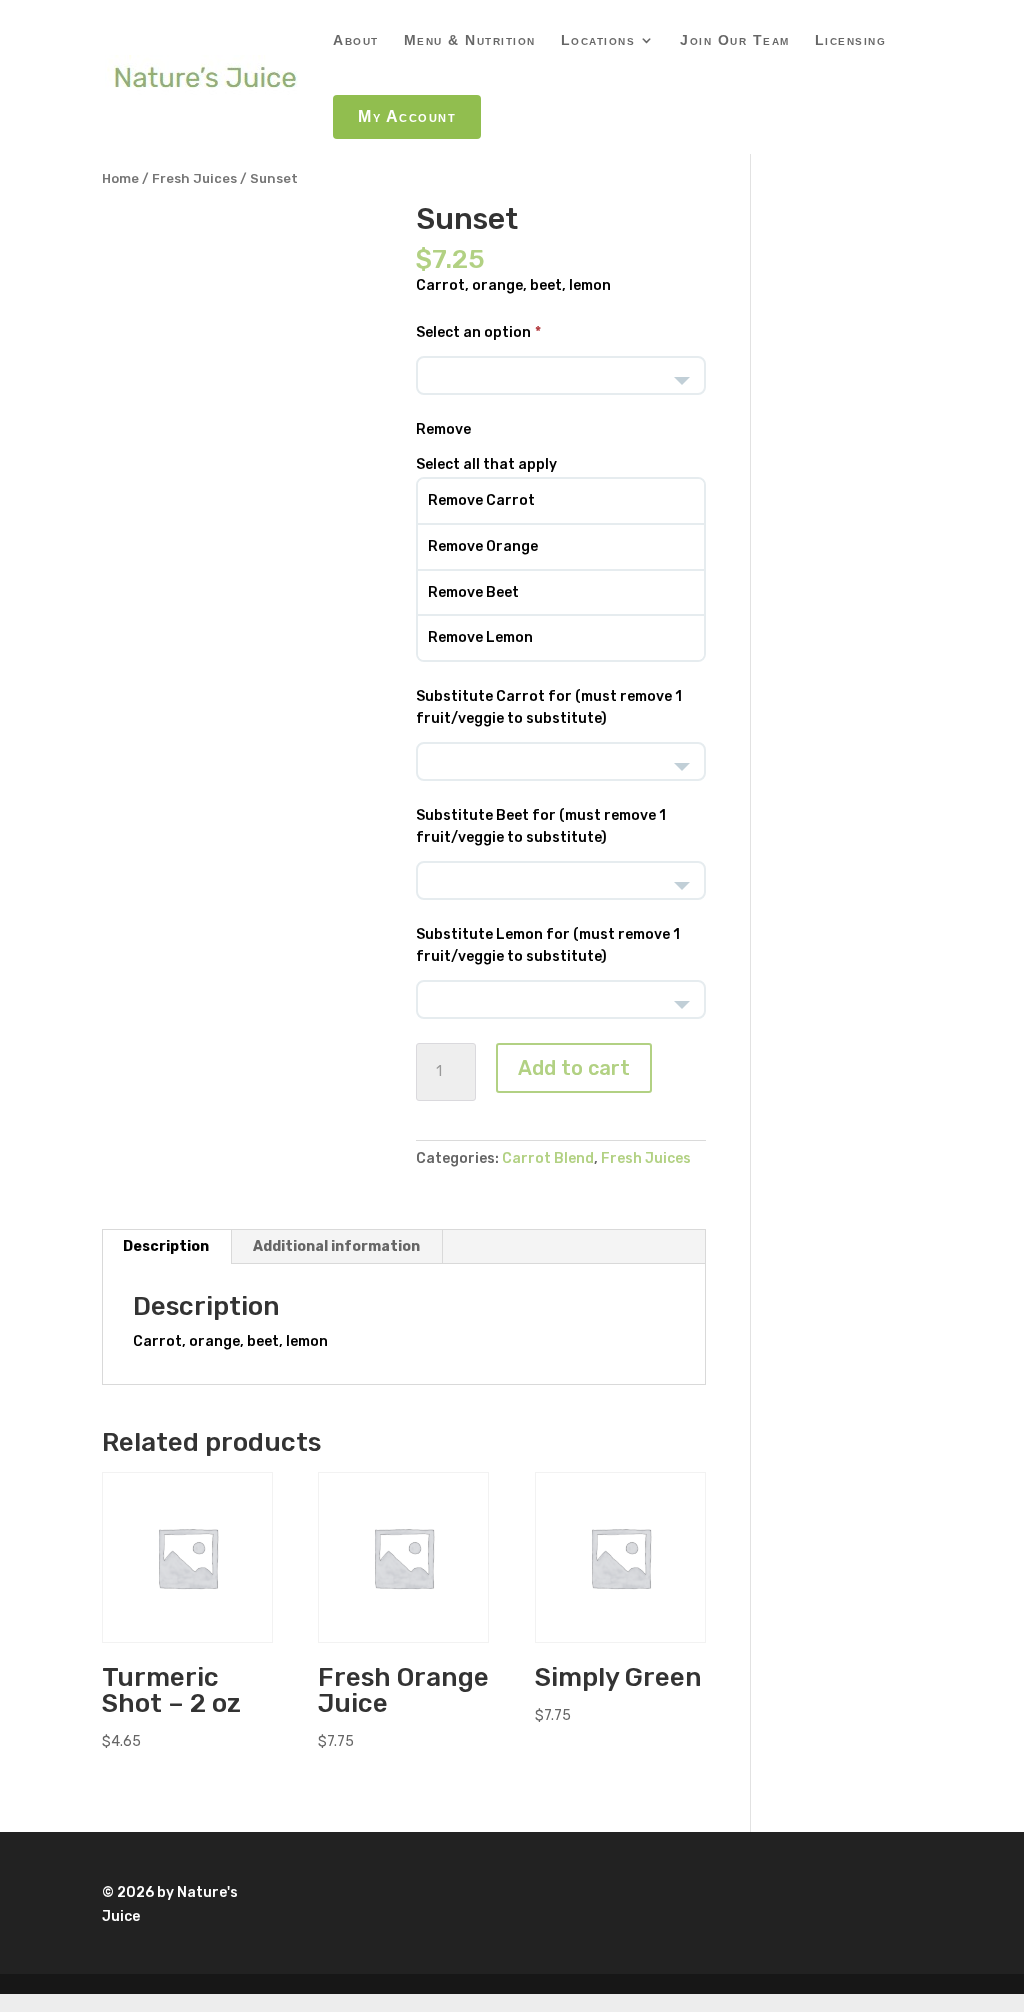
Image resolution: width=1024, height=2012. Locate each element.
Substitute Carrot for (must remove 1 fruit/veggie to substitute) (549, 707)
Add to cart (574, 1068)
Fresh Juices (194, 178)
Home (120, 178)
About (356, 40)
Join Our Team (735, 40)
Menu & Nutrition (470, 40)
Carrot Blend (548, 1158)
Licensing (851, 40)
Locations (598, 40)
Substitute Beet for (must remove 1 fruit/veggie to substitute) (541, 826)
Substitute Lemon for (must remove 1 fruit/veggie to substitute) (548, 945)
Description (166, 1246)
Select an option (473, 332)
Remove (443, 429)
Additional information (336, 1246)
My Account (407, 116)
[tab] (166, 1247)
